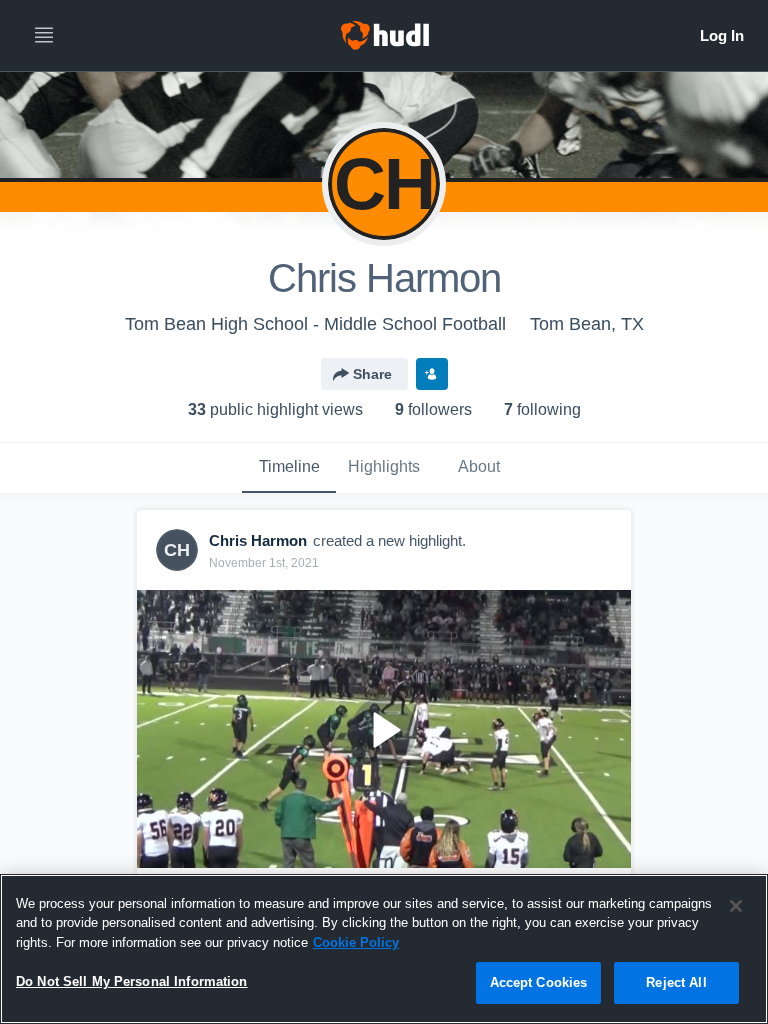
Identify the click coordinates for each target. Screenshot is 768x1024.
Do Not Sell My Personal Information (132, 981)
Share (372, 374)
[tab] (289, 468)
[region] (384, 949)
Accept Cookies (539, 982)
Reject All (676, 982)
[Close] (736, 906)
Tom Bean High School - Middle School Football (315, 324)
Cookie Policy (356, 942)
